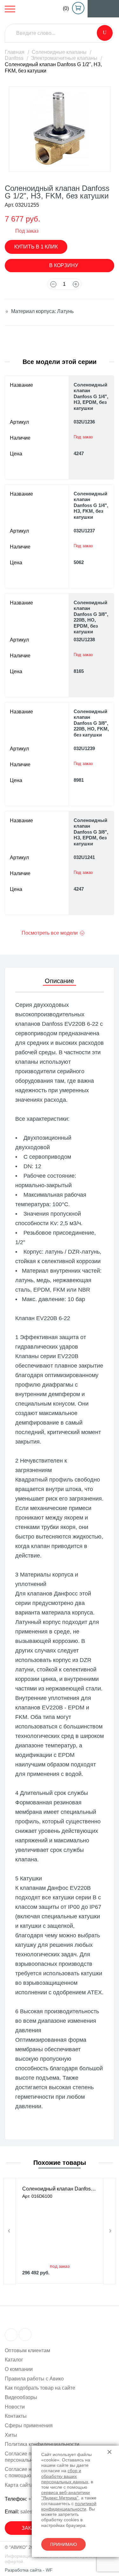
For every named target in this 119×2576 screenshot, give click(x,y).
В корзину (64, 265)
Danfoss (14, 58)
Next (109, 2231)
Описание (59, 981)
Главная (15, 52)
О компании (19, 2369)
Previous (10, 2231)
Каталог (14, 2360)
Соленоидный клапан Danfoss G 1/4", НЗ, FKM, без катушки (91, 505)
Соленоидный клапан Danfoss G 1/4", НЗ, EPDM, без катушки (91, 396)
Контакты (16, 2416)
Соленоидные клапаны (59, 52)
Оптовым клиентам (27, 2350)
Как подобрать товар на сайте (40, 2388)
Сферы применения (29, 2426)
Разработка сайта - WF (29, 2570)
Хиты (11, 2435)
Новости (15, 2407)
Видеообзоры (21, 2397)
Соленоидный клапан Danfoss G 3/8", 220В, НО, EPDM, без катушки (91, 617)
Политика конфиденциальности (42, 2444)
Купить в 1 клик (36, 247)
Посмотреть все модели (50, 933)
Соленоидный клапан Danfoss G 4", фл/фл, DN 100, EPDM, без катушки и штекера (60, 2189)
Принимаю (63, 2544)
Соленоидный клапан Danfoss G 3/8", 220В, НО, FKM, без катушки (91, 723)
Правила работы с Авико (34, 2379)
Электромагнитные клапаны (64, 58)
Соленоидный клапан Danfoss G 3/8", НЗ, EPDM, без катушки (91, 832)
